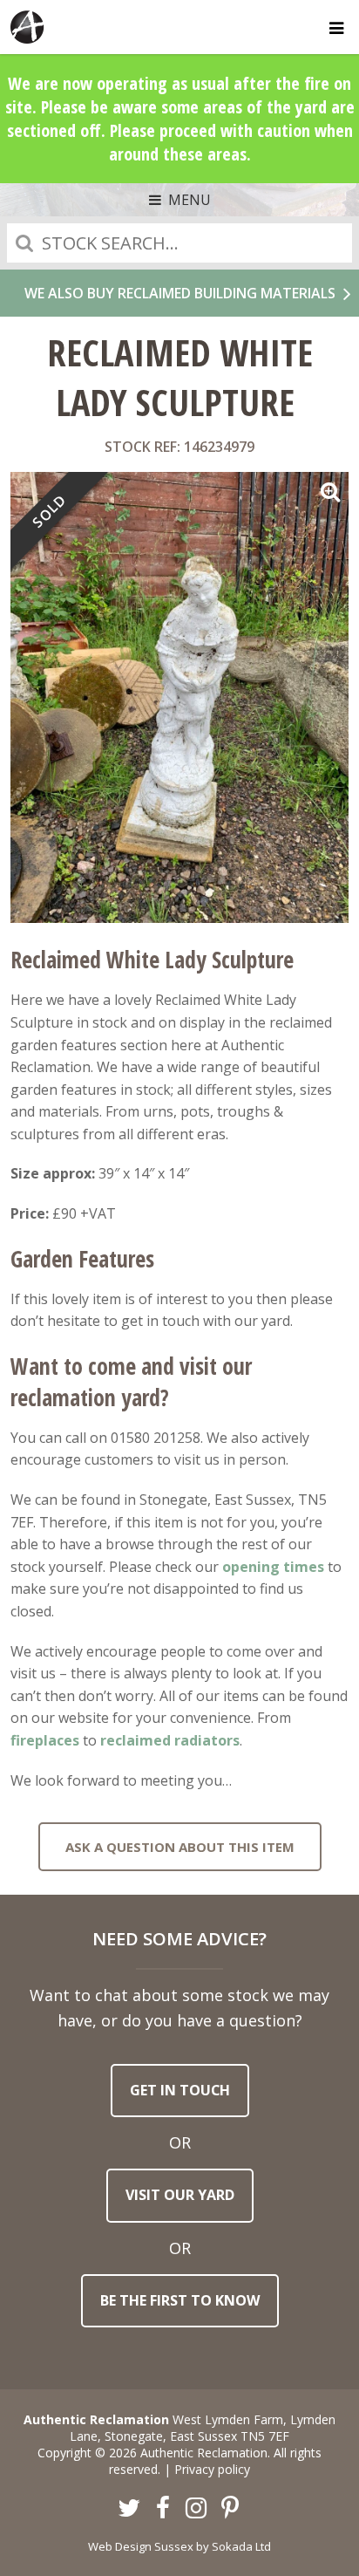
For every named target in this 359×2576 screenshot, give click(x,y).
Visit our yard (180, 2195)
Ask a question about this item (180, 1847)
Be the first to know (180, 2300)
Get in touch (180, 2090)
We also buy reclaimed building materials (180, 293)
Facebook (163, 2509)
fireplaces (45, 1740)
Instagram (197, 2509)
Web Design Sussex (141, 2546)
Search (24, 243)
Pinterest (230, 2509)
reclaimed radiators (170, 1740)
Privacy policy (212, 2469)
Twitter (130, 2509)
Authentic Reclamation (28, 27)
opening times (273, 1567)
